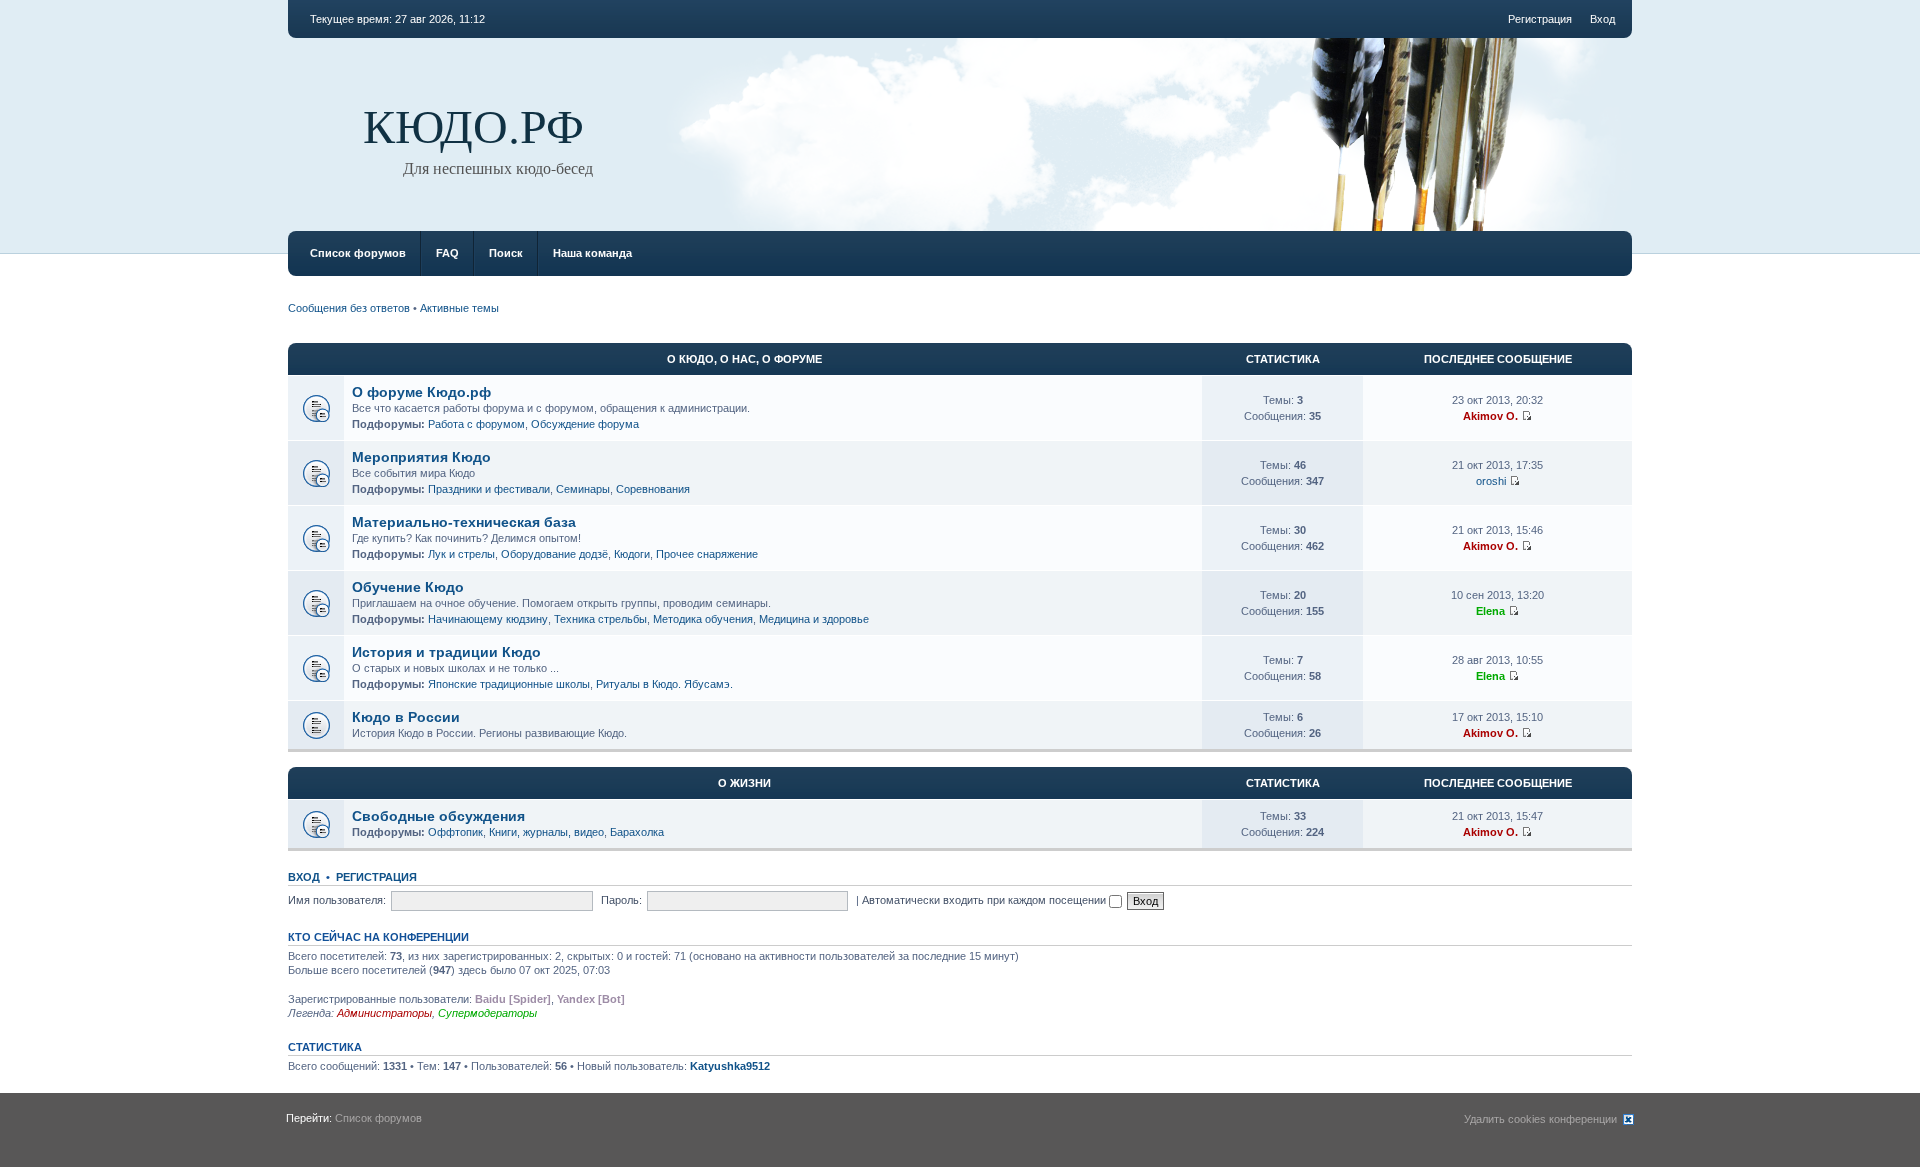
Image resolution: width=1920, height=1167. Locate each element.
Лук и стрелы (461, 554)
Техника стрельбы (600, 619)
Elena (1490, 611)
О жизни (744, 783)
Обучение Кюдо (408, 587)
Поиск (506, 253)
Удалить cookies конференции (1540, 1119)
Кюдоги (632, 554)
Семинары (583, 489)
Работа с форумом (476, 424)
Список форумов (358, 253)
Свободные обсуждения (438, 816)
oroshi (1491, 481)
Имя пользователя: (337, 900)
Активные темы (459, 308)
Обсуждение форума (585, 424)
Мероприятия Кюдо (421, 457)
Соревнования (653, 489)
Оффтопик (455, 832)
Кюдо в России (406, 717)
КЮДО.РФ (473, 124)
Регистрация (1540, 19)
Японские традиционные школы (509, 684)
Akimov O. (1490, 416)
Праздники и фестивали (489, 489)
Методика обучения (703, 619)
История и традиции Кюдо (446, 652)
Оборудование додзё (554, 554)
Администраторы (384, 1013)
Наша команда (592, 253)
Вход (1602, 19)
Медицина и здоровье (814, 619)
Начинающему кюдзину (488, 619)
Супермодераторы (487, 1013)
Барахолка (637, 832)
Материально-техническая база (464, 522)
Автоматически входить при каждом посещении (985, 900)
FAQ (447, 253)
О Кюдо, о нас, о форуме (744, 359)
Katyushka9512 (730, 1066)
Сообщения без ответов (349, 308)
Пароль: (621, 900)
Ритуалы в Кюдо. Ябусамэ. (664, 684)
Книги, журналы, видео (546, 832)
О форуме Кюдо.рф (421, 392)
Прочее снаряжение (707, 554)
